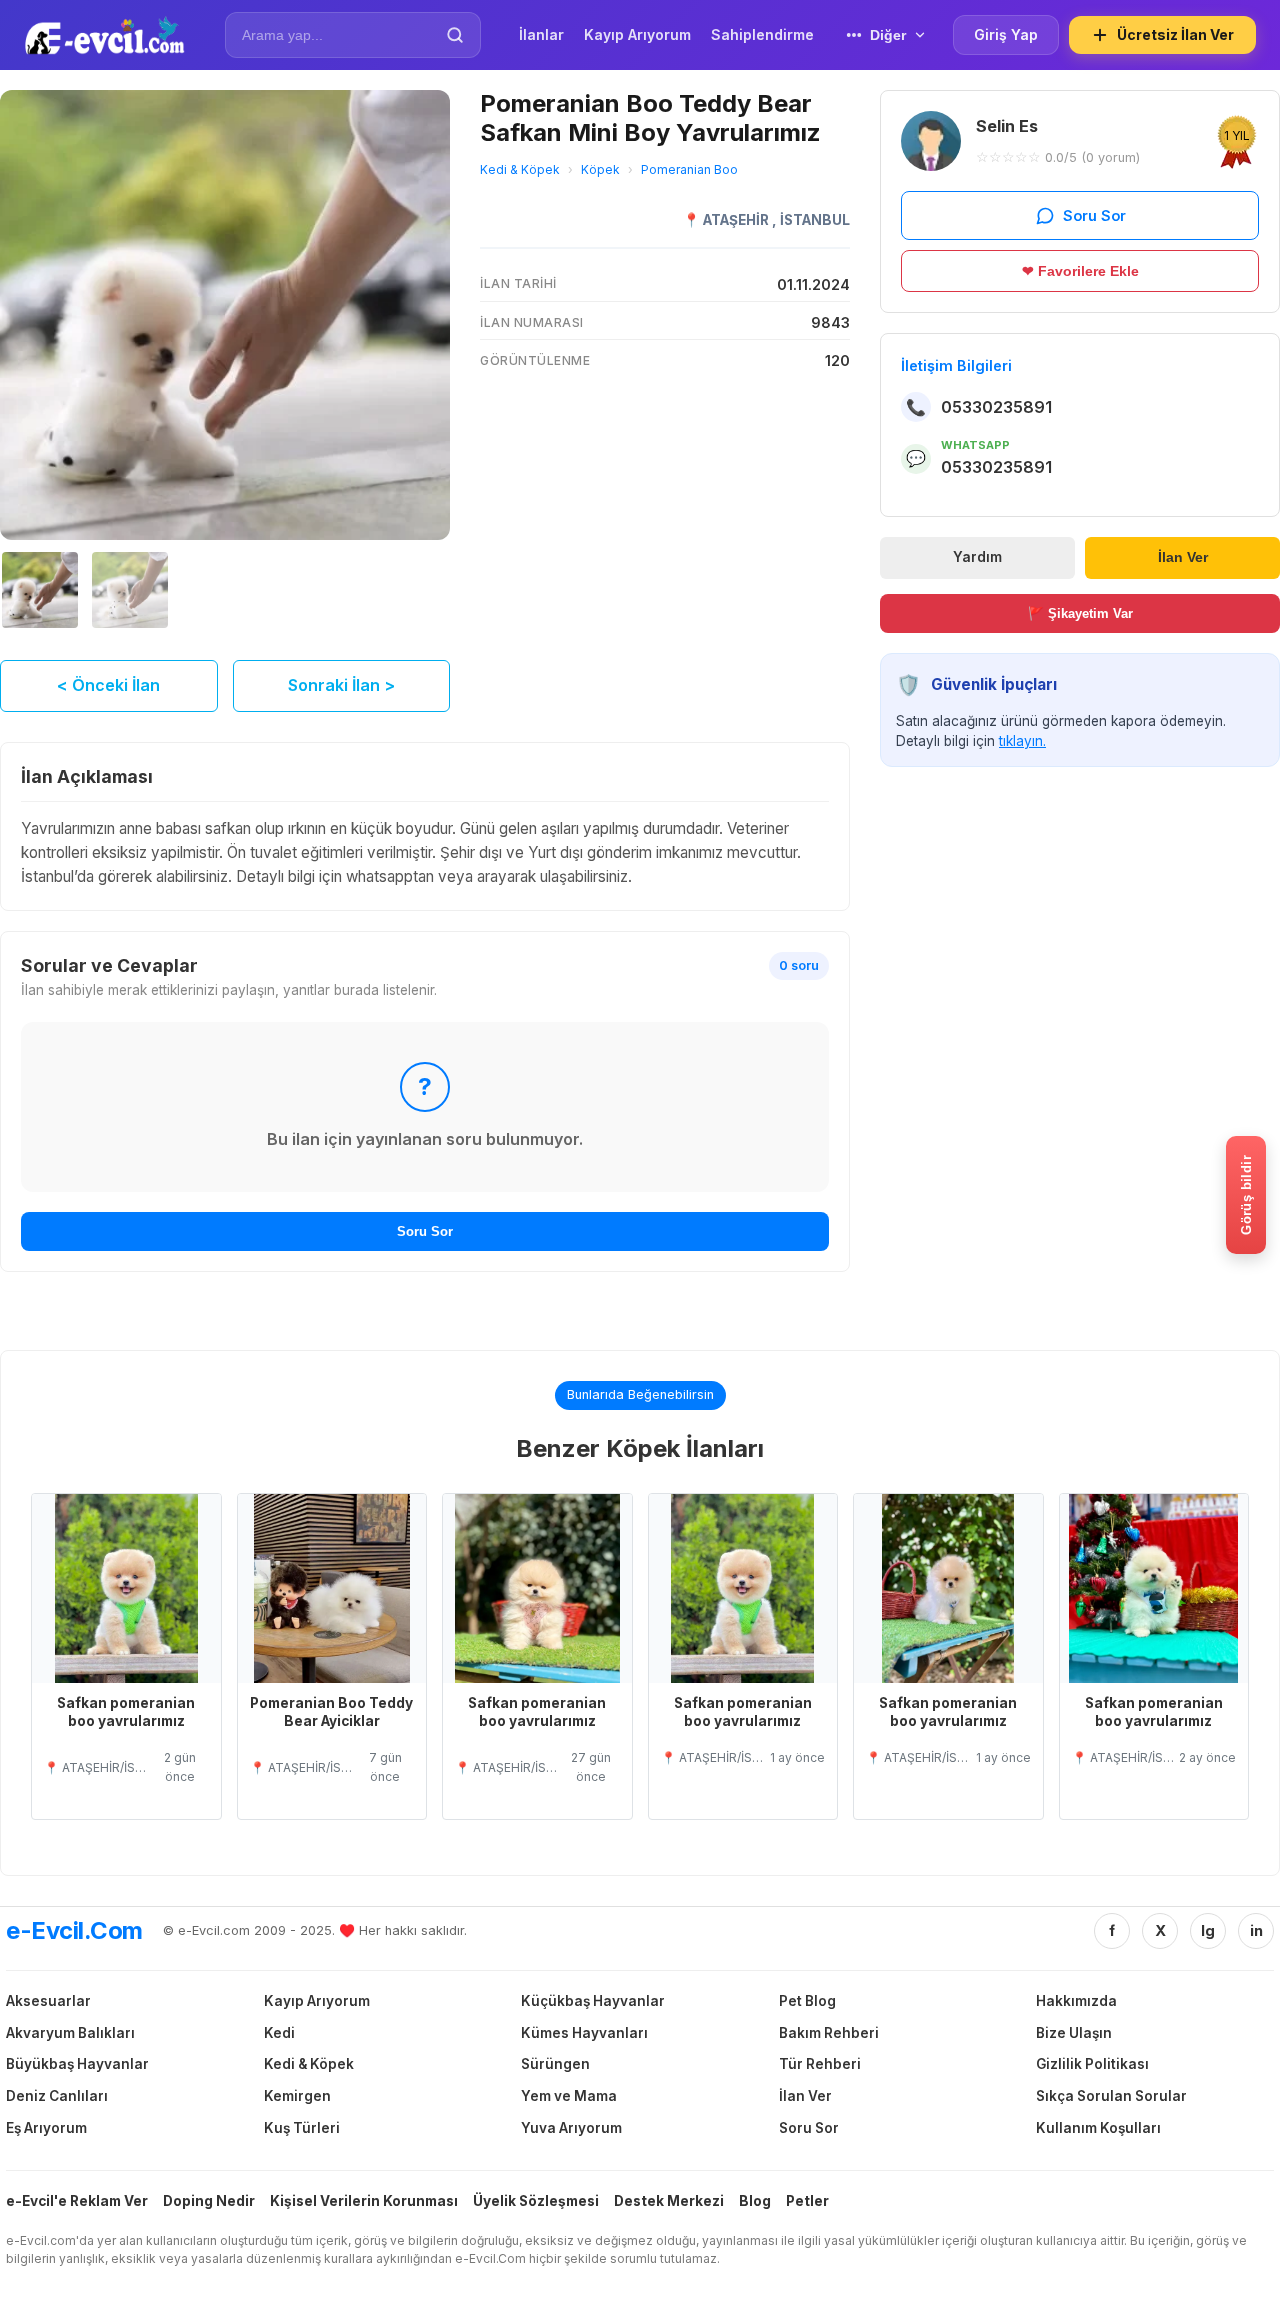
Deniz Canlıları (57, 2096)
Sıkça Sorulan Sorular (1111, 2096)
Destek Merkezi (669, 2201)
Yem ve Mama (569, 2096)
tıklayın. (1022, 741)
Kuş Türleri (302, 2128)
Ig (1208, 1930)
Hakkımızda (1076, 2001)
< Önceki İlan (108, 685)
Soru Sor (425, 1231)
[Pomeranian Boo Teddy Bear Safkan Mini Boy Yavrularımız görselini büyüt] (225, 315)
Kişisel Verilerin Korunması (364, 2201)
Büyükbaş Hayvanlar (77, 2064)
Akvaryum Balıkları (70, 2033)
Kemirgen (297, 2096)
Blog (755, 2201)
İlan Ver (1183, 557)
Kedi (279, 2033)
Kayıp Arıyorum (317, 2001)
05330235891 (996, 406)
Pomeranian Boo (689, 169)
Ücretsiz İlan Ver (1175, 34)
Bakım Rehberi (829, 2033)
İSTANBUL (815, 220)
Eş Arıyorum (46, 2128)
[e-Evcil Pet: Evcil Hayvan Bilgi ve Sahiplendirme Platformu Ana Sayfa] (104, 35)
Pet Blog (807, 2001)
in (1256, 1930)
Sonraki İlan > (341, 685)
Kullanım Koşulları (1098, 2128)
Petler (807, 2201)
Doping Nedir (209, 2201)
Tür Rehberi (820, 2064)
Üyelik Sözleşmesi (536, 2201)
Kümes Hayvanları (584, 2033)
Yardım (977, 557)
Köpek (600, 169)
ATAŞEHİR (737, 220)
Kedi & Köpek (520, 169)
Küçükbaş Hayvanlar (593, 2001)
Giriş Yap (1006, 34)
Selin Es (1007, 126)
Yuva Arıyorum (571, 2128)
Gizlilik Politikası (1092, 2064)
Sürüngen (555, 2064)
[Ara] (455, 35)
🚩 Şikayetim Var (1080, 612)
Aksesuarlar (48, 2001)
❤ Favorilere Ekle (1080, 271)
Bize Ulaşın (1074, 2033)
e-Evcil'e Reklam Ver (77, 2201)
